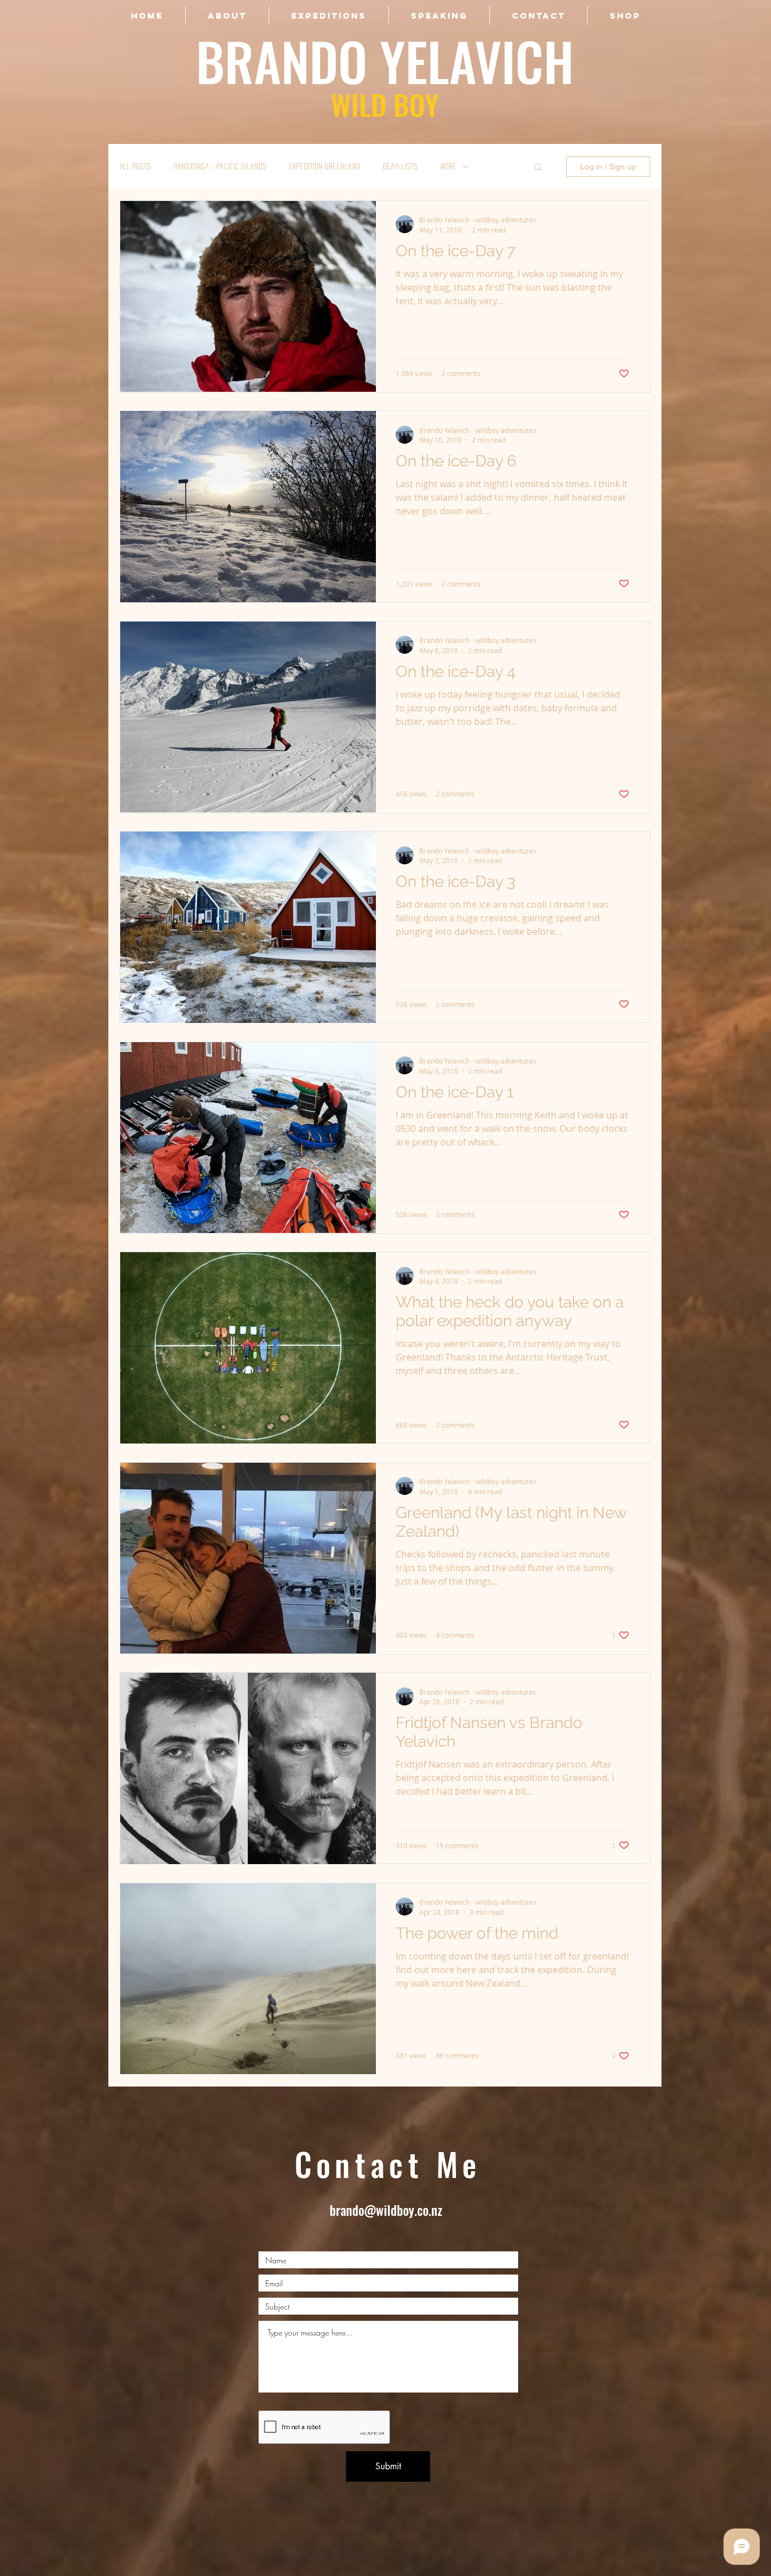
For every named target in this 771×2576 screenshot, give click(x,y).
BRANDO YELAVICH (385, 61)
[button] (538, 168)
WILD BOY (385, 104)
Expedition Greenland (325, 166)
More (448, 166)
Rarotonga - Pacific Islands (220, 166)
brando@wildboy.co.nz (386, 2210)
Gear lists (400, 166)
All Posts (135, 166)
